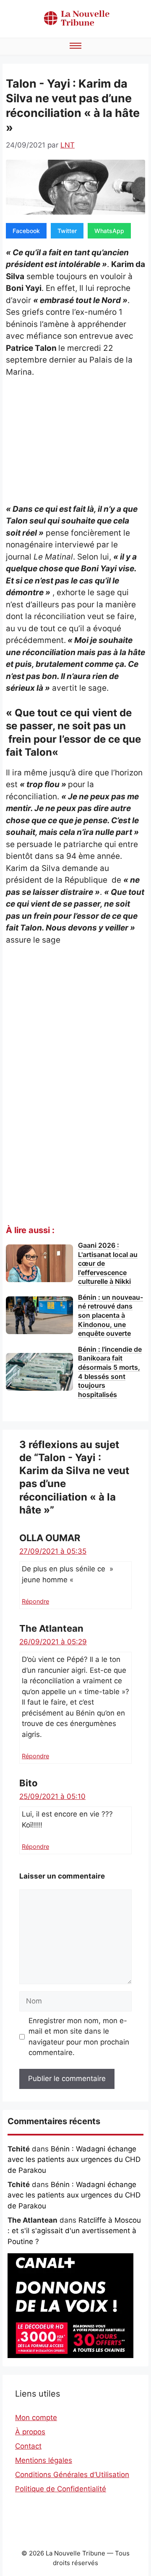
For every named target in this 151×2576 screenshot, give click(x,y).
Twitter (67, 231)
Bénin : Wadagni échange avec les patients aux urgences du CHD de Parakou (74, 2160)
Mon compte (36, 2418)
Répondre (35, 1601)
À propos (30, 2432)
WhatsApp (109, 231)
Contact (28, 2446)
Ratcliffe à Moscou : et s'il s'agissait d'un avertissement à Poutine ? (74, 2231)
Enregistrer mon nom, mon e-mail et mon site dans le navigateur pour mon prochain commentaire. (79, 2037)
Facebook (26, 231)
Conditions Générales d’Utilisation (72, 2475)
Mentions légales (44, 2460)
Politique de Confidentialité (61, 2489)
